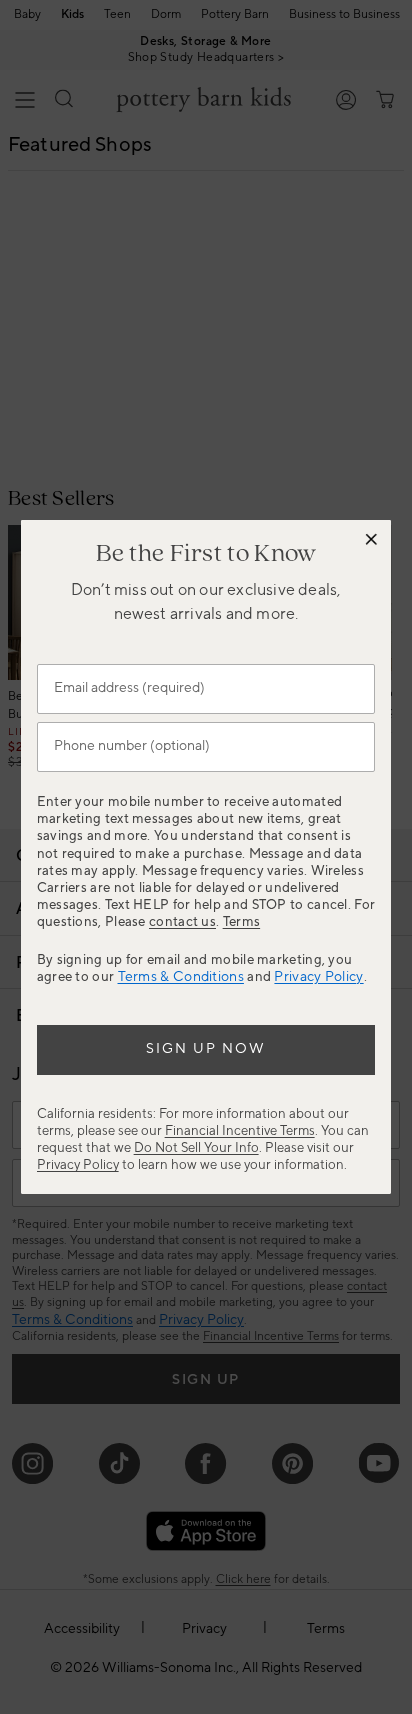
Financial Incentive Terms (240, 1130)
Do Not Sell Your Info (196, 1147)
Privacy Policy (318, 977)
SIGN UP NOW (206, 1049)
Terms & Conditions (181, 977)
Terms (242, 921)
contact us (182, 921)
